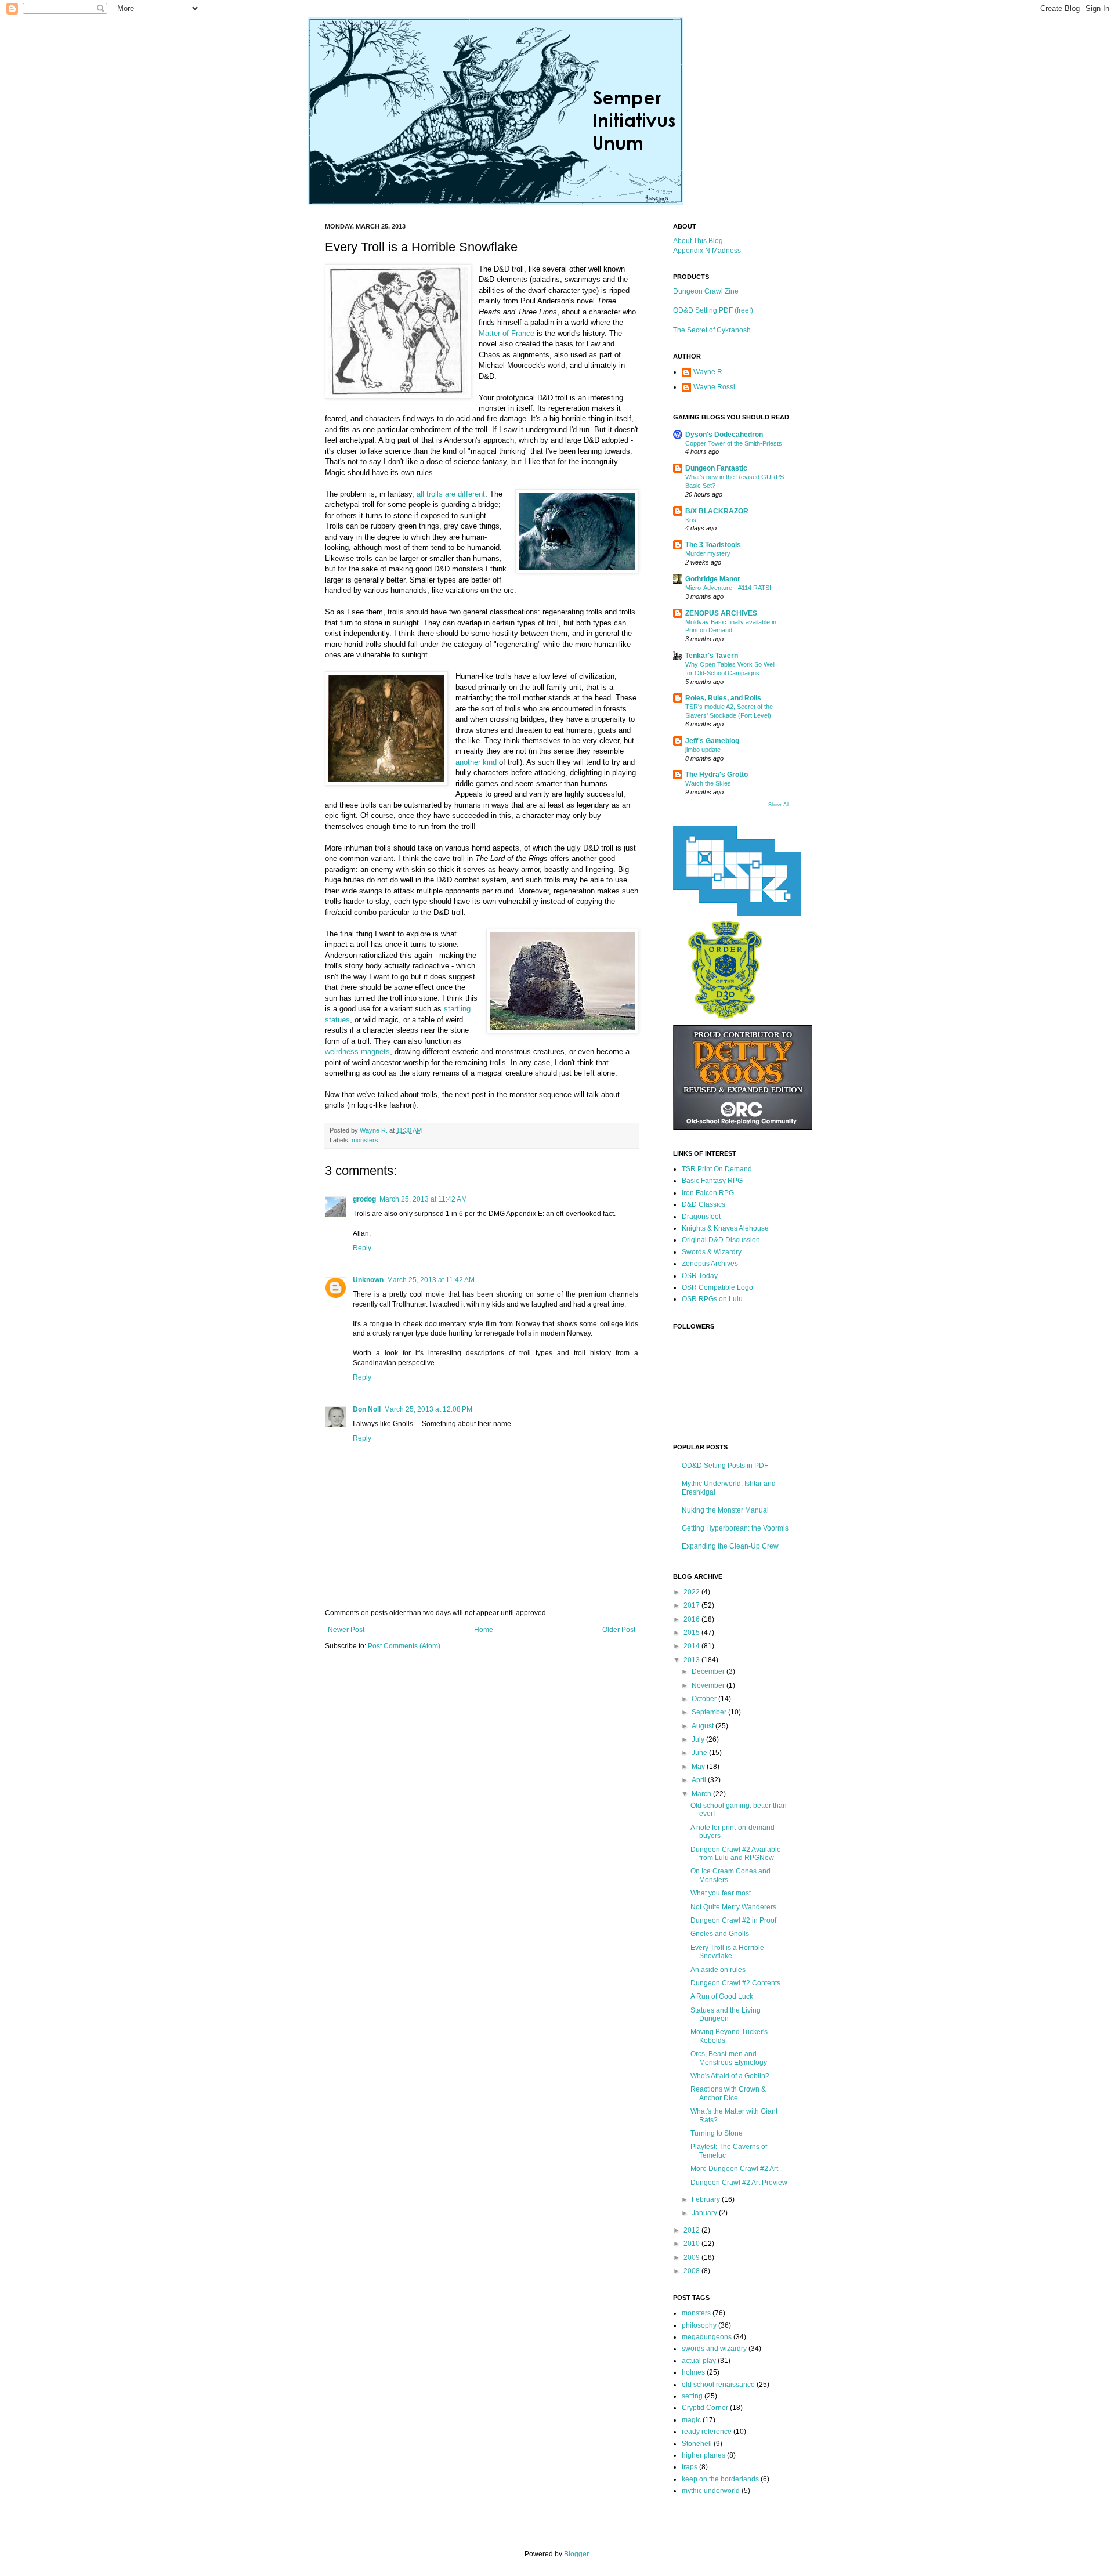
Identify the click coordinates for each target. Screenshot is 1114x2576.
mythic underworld (711, 2491)
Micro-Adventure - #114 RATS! (728, 588)
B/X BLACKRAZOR (717, 511)
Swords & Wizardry (712, 1252)
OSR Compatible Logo (717, 1287)
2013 (692, 1660)
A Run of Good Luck (722, 1996)
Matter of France (507, 333)
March (702, 1794)
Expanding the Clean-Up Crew (730, 1546)
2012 (692, 2230)
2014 (692, 1646)
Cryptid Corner (705, 2408)
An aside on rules (718, 1970)
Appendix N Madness (707, 251)
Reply (362, 1248)
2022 (692, 1592)
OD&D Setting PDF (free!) (713, 310)
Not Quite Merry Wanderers (733, 1907)
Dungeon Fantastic (716, 468)
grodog (364, 1199)
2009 (692, 2257)
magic (691, 2420)
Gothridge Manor (713, 579)
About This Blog (698, 241)
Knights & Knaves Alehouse (725, 1228)
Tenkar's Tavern (712, 656)
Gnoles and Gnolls (720, 1934)
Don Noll (367, 1409)
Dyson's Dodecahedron (724, 435)
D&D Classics (704, 1204)
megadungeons (707, 2337)
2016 (692, 1619)
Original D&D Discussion (721, 1240)
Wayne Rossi (714, 387)
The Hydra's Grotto (717, 775)
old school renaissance (718, 2385)
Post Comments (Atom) (404, 1646)
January (705, 2213)
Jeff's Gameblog (712, 741)
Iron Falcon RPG (708, 1193)
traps (690, 2467)
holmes (693, 2372)
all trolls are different (451, 494)
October (705, 1699)
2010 (692, 2244)
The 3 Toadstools (713, 545)
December (709, 1671)
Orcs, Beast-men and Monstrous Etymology (729, 2058)
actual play (699, 2361)
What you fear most (721, 1893)
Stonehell (697, 2444)
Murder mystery (708, 553)
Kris (691, 520)
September (710, 1712)
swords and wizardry (714, 2349)
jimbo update (703, 750)
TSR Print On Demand (717, 1169)
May (699, 1767)
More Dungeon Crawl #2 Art (734, 2169)
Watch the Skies (708, 783)
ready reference (707, 2432)
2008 (692, 2271)
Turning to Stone (717, 2133)
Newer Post (346, 1630)
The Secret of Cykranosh (712, 330)
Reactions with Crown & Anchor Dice (728, 2093)
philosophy (699, 2325)
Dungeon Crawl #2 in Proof (733, 1920)
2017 (692, 1605)
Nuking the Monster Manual (725, 1510)
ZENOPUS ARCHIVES (721, 613)
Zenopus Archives (710, 1264)
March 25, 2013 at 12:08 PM (428, 1409)
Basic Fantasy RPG (712, 1181)
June (700, 1753)
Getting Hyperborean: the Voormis (735, 1528)
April (700, 1780)
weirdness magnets (357, 1052)
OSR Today (700, 1276)
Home (484, 1630)
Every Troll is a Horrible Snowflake (727, 1952)
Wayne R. (709, 372)
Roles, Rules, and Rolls (723, 698)
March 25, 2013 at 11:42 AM (423, 1199)
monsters (365, 1140)
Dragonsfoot (701, 1217)
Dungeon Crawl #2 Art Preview (739, 2183)
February (707, 2199)
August (704, 1726)
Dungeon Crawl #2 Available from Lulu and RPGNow (736, 1854)
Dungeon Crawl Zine (706, 291)
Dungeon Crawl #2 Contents (735, 1983)
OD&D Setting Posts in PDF (725, 1466)
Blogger (576, 2554)
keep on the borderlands (720, 2479)
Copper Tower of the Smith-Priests (734, 443)
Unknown (368, 1280)
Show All (779, 805)
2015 (692, 1633)
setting (692, 2396)
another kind (476, 762)
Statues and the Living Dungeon (726, 2014)
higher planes (704, 2455)
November (709, 1685)
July (699, 1739)
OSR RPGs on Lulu (712, 1299)
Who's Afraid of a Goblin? (730, 2076)
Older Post (619, 1630)
